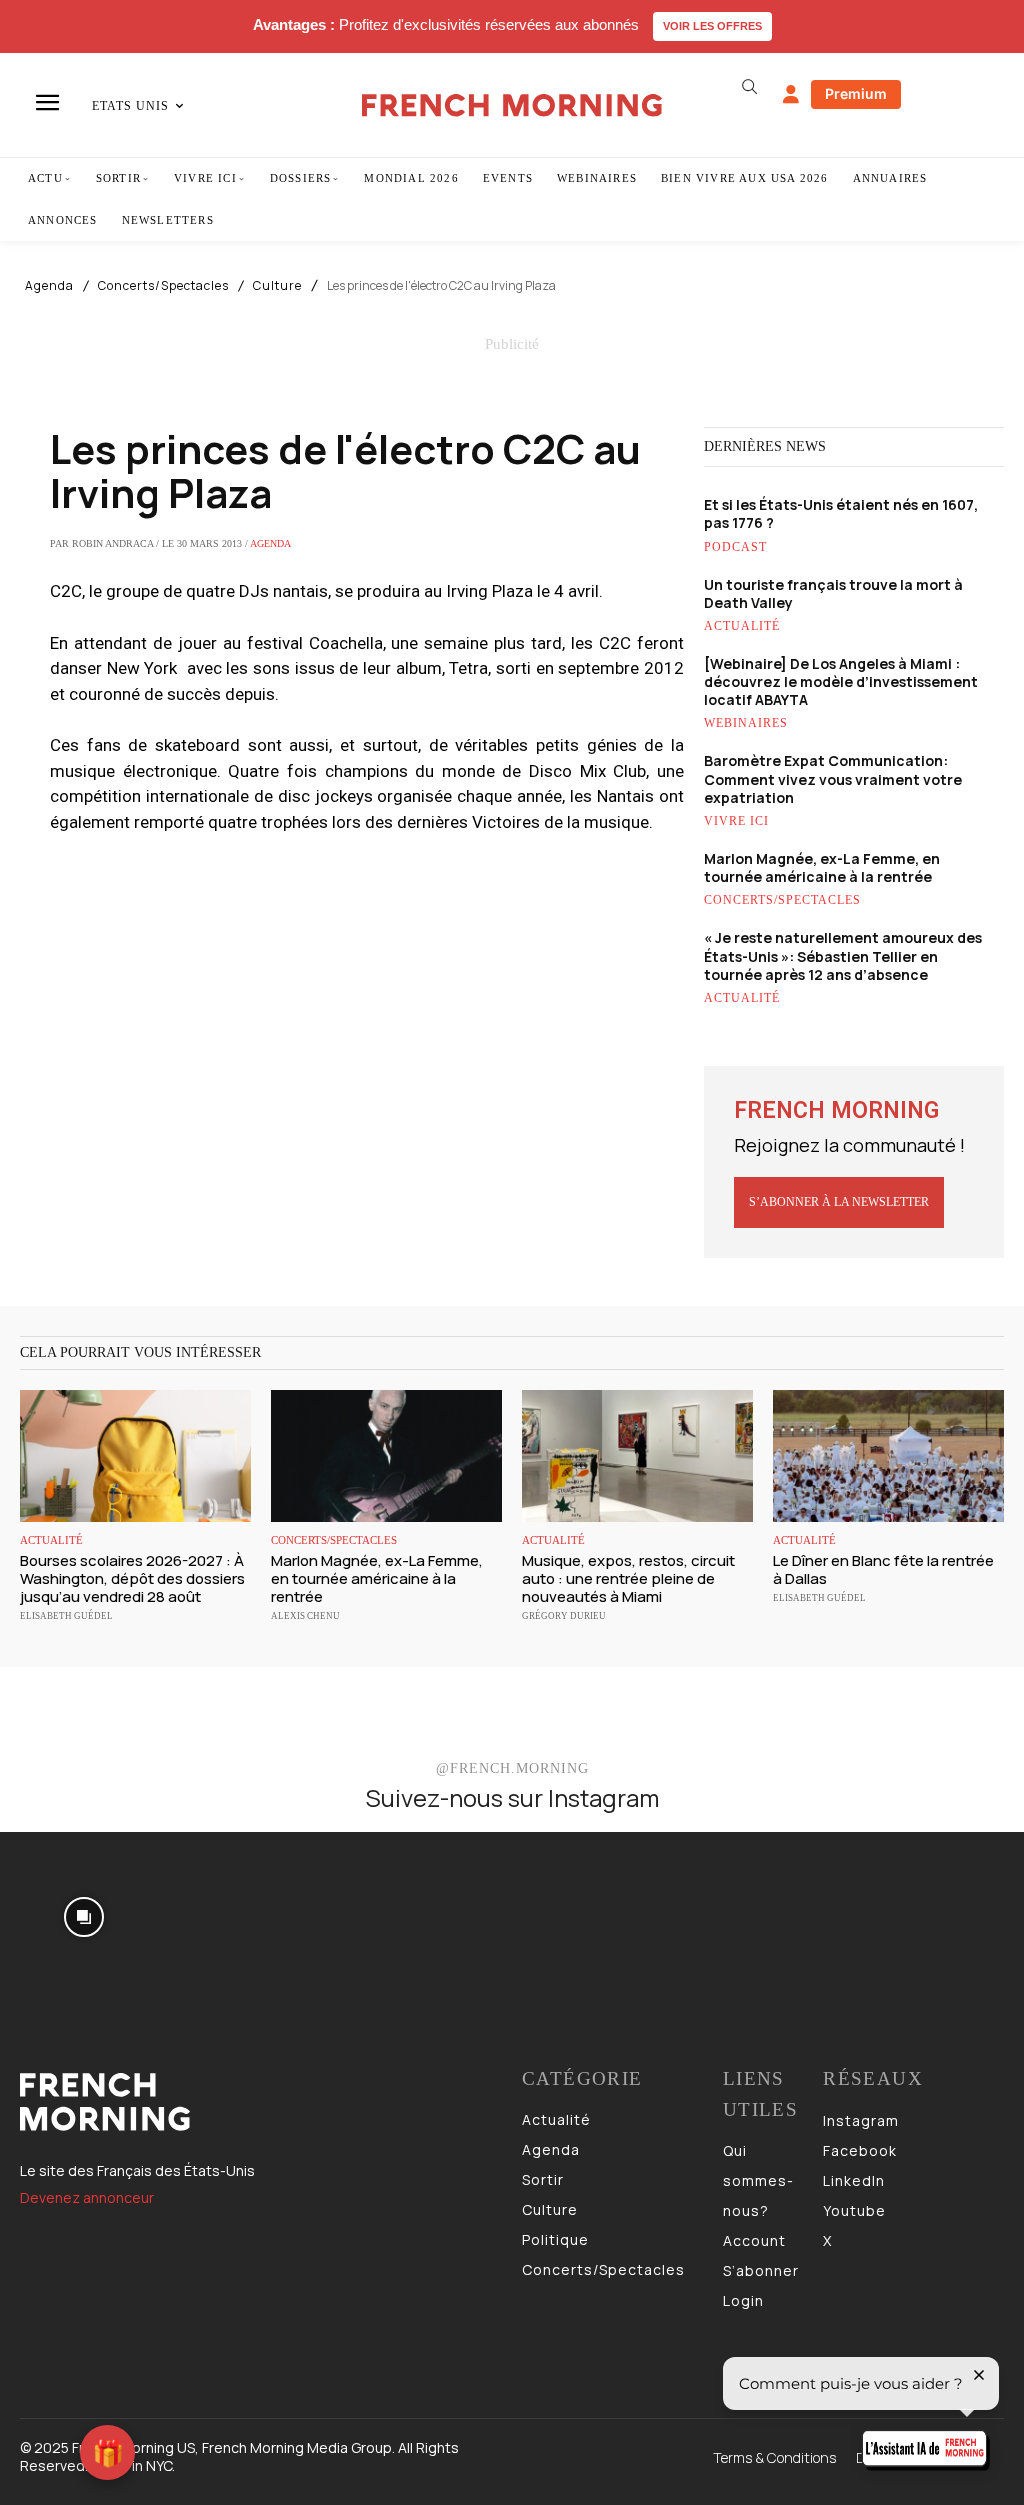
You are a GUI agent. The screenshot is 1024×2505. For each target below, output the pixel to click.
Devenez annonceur (87, 2197)
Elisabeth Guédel (66, 1616)
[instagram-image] (83, 1915)
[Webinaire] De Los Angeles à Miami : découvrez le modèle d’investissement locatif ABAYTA (841, 681)
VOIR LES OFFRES (712, 26)
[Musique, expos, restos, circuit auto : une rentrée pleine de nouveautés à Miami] (637, 1456)
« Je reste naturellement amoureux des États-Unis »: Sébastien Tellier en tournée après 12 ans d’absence (843, 955)
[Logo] (261, 2102)
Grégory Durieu (564, 1616)
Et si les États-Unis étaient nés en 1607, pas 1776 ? (841, 513)
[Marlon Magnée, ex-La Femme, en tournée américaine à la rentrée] (386, 1456)
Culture (277, 286)
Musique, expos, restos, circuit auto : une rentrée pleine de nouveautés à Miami (628, 1578)
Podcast (735, 547)
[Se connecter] (791, 95)
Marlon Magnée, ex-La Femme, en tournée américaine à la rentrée (822, 867)
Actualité (742, 626)
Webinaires (746, 723)
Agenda (49, 286)
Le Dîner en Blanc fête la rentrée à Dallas (883, 1569)
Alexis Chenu (305, 1616)
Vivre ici (736, 821)
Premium (856, 93)
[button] (750, 87)
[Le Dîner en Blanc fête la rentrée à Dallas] (888, 1456)
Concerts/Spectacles (163, 286)
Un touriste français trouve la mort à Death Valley (833, 593)
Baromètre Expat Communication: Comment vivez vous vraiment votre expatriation (833, 778)
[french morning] (512, 105)
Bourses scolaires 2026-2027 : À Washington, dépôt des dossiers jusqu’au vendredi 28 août (132, 1578)
